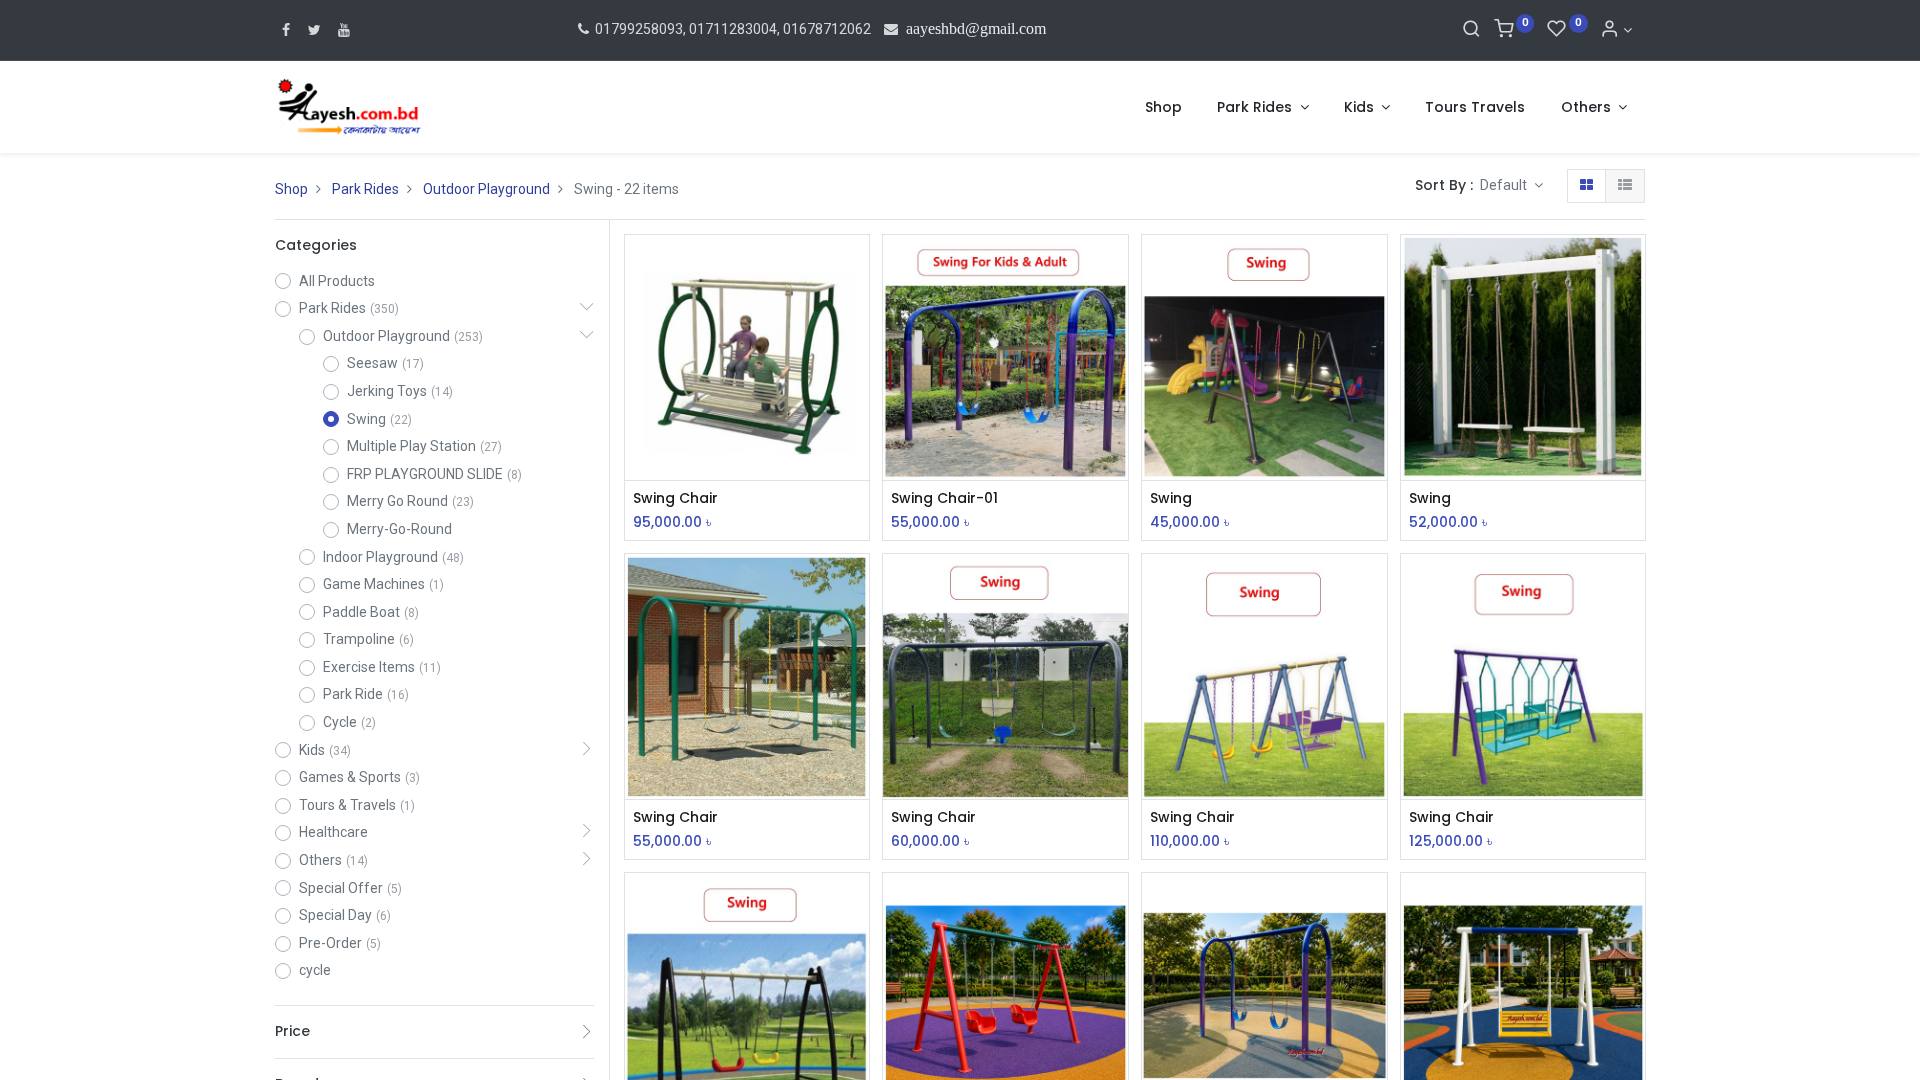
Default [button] (1505, 185)
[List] (1625, 186)
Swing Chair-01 (944, 498)
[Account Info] (1616, 30)
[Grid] (1586, 186)
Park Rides (365, 189)
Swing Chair (675, 498)
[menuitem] (1163, 108)
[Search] (1471, 30)
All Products (337, 281)
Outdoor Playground (486, 189)
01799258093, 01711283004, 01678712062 (731, 29)
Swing (1171, 498)
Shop (291, 189)
